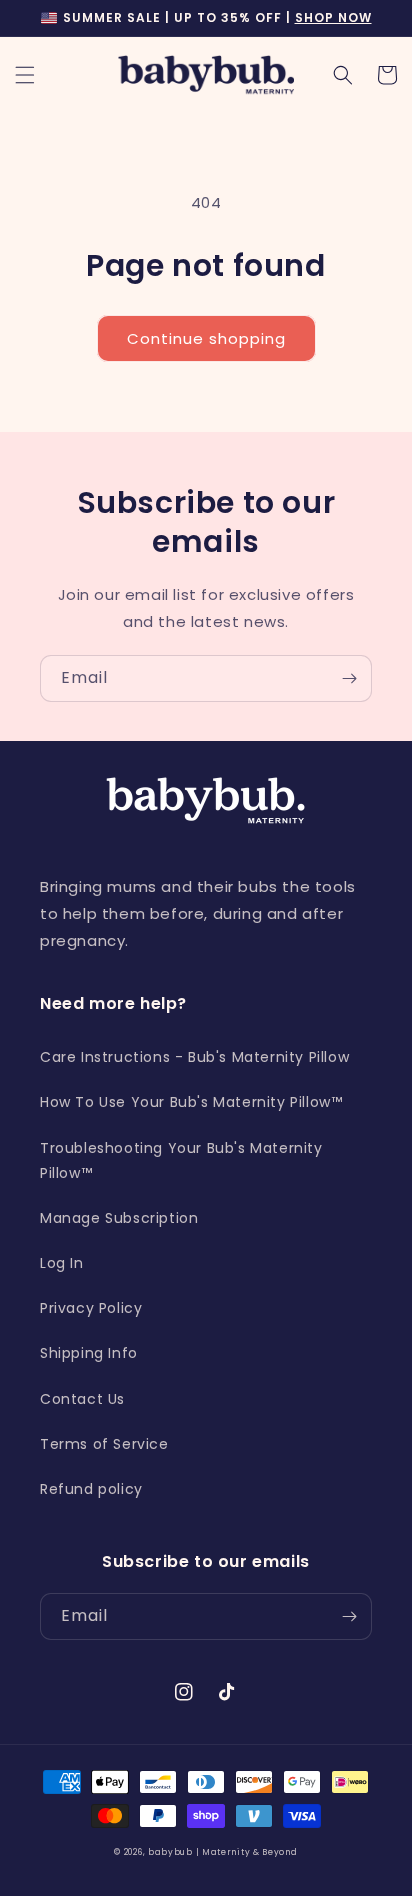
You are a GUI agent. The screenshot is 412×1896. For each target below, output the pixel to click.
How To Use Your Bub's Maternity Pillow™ (191, 1102)
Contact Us (82, 1399)
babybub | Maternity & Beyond (223, 1852)
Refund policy (91, 1489)
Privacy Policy (91, 1308)
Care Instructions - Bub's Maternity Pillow (194, 1057)
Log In (62, 1263)
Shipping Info (89, 1353)
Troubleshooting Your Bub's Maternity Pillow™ (181, 1160)
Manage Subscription (119, 1218)
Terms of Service (104, 1444)
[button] (25, 75)
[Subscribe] (349, 678)
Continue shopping (206, 338)
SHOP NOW (333, 17)
